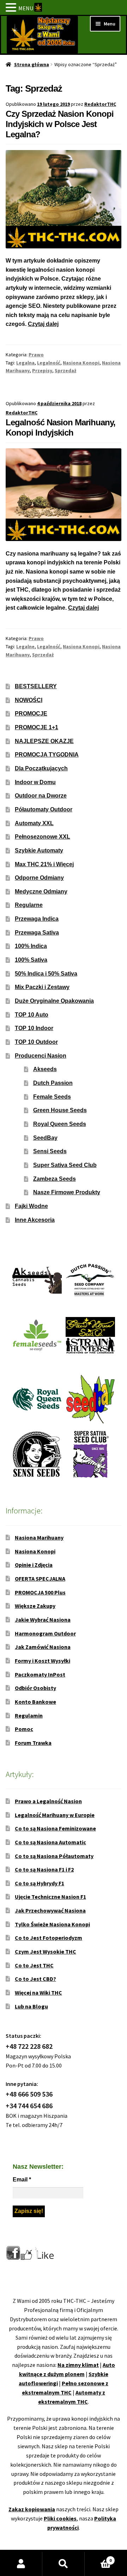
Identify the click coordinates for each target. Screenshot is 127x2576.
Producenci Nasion (41, 1056)
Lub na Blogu (31, 2006)
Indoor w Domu (35, 782)
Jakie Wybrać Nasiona (43, 1620)
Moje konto (21, 2564)
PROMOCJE (31, 714)
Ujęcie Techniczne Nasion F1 (50, 1897)
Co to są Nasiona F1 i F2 (44, 1869)
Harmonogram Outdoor (45, 1633)
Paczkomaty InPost (40, 1674)
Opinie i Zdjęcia (34, 1565)
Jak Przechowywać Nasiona (50, 1910)
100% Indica (31, 946)
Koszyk (98, 2558)
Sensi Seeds (50, 1151)
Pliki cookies (60, 2518)
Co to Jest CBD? (35, 1979)
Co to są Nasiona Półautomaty (54, 1856)
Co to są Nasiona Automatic (50, 1842)
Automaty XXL (34, 823)
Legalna (25, 363)
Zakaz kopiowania (32, 2509)
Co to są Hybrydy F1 (40, 1883)
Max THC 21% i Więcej (44, 864)
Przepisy (42, 370)
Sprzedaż (65, 370)
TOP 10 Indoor (34, 1028)
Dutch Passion (53, 1083)
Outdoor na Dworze (41, 796)
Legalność (49, 363)
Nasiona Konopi (81, 363)
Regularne (29, 905)
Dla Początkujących (41, 768)
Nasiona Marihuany (39, 1537)
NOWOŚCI (29, 700)
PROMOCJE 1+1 (37, 727)
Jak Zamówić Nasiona (43, 1647)
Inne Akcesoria (35, 1220)
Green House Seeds (60, 1110)
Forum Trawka (33, 1743)
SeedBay (45, 1138)
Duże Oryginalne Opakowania (54, 1001)
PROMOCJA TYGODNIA (47, 755)
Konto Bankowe (35, 1702)
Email (22, 2180)
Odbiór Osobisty (35, 1688)
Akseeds (45, 1069)
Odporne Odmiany (39, 878)
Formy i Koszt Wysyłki (43, 1661)
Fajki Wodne (31, 1206)
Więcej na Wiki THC (38, 1993)
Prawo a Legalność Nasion (48, 1801)
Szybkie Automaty (39, 850)
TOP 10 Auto (32, 1015)
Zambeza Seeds (55, 1179)
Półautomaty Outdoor (44, 809)
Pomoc (24, 1729)
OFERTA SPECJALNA (40, 1579)
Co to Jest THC (34, 1965)
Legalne (25, 646)
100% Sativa (31, 960)
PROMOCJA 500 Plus (40, 1592)
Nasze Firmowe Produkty (67, 1192)
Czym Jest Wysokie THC (46, 1951)
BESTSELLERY (36, 686)
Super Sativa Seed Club (65, 1165)
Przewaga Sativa (37, 933)
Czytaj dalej (43, 324)
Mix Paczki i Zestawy (42, 987)
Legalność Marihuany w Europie (55, 1815)
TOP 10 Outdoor (36, 1042)
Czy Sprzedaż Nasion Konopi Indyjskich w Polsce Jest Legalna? (60, 124)
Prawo (36, 355)
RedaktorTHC (100, 104)
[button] (12, 8)
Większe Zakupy (35, 1606)
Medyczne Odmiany (41, 892)
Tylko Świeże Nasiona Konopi (52, 1924)
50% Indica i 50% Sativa (46, 974)
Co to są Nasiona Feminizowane (55, 1828)
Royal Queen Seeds (60, 1124)
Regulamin (29, 1715)
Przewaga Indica (37, 919)
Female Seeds (52, 1097)
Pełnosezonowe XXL (43, 837)
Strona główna (32, 64)
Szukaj (64, 2564)
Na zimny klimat (78, 2365)
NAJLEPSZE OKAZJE (44, 741)
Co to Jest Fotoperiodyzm (49, 1938)
